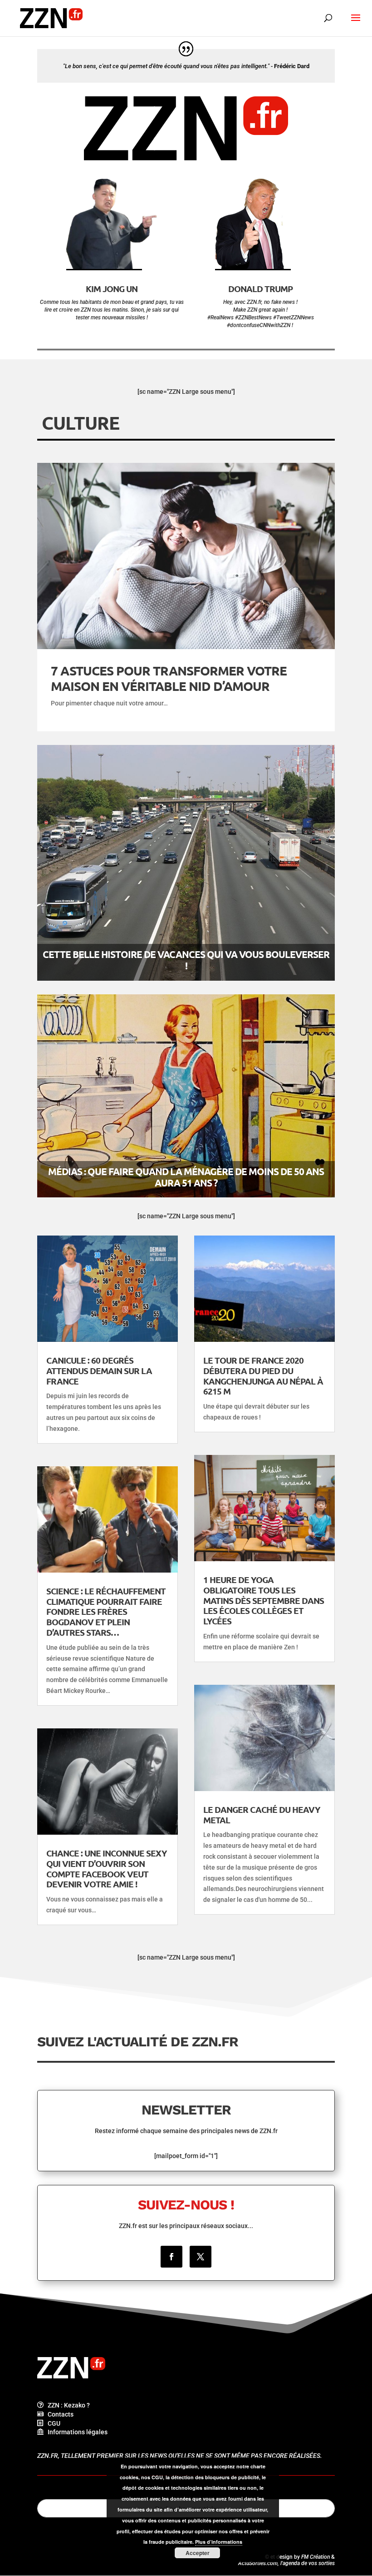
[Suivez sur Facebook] (171, 2257)
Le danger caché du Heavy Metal (262, 1815)
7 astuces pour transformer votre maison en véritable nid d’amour (169, 678)
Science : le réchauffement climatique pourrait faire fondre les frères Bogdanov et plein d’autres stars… (106, 1612)
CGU (52, 2423)
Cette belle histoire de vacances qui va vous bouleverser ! (186, 960)
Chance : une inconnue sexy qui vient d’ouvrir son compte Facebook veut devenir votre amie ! (107, 1869)
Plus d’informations (219, 2542)
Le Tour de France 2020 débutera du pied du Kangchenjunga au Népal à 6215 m (263, 1376)
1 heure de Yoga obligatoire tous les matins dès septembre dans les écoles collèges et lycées (264, 1600)
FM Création (316, 2557)
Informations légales (76, 2432)
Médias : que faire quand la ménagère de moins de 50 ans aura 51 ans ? (186, 1177)
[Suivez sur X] (201, 2257)
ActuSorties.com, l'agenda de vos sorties (286, 2563)
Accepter (198, 2553)
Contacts (59, 2414)
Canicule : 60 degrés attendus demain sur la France (99, 1371)
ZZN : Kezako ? (67, 2405)
